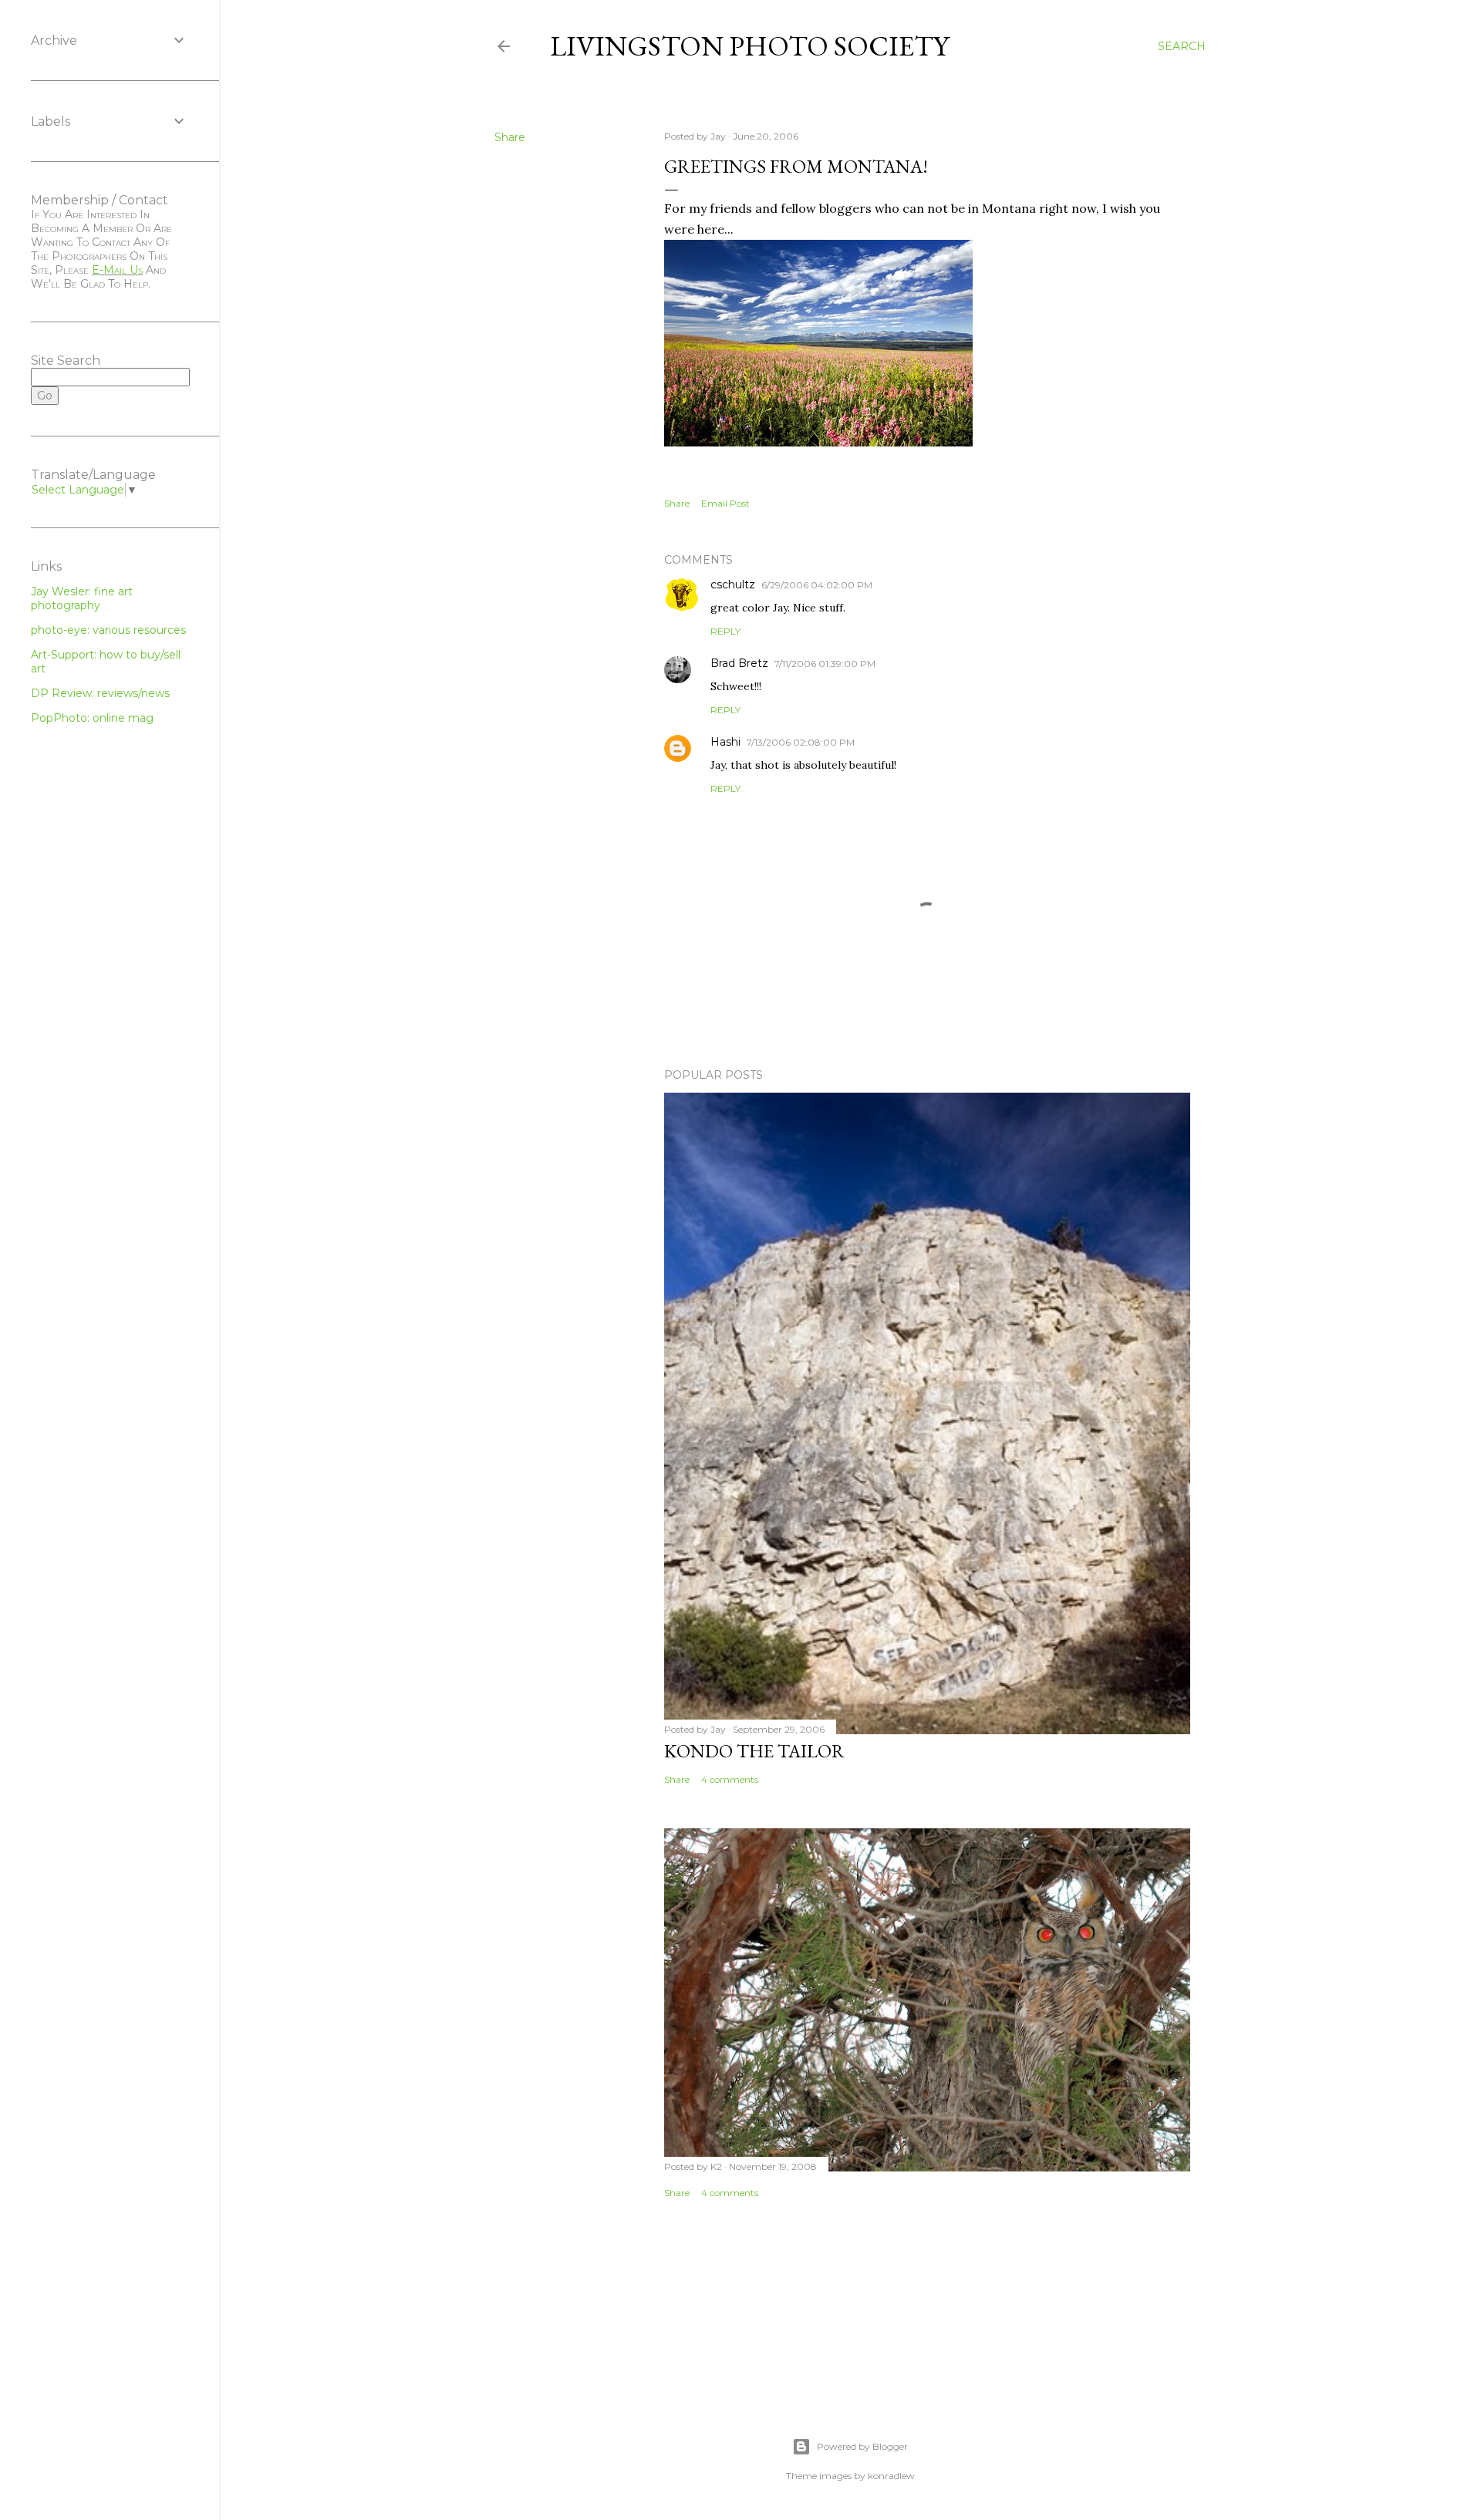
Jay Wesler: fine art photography (82, 598)
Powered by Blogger (862, 2446)
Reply (725, 631)
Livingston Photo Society (749, 46)
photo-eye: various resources (108, 630)
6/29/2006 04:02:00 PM (817, 585)
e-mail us (117, 270)
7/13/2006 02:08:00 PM (801, 742)
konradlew (891, 2476)
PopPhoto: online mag (92, 718)
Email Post (725, 503)
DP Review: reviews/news (100, 693)
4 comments (730, 1779)
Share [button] (510, 137)
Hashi (725, 742)
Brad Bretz (739, 663)
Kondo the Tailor (754, 1751)
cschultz (733, 585)
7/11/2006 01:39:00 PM (825, 664)
